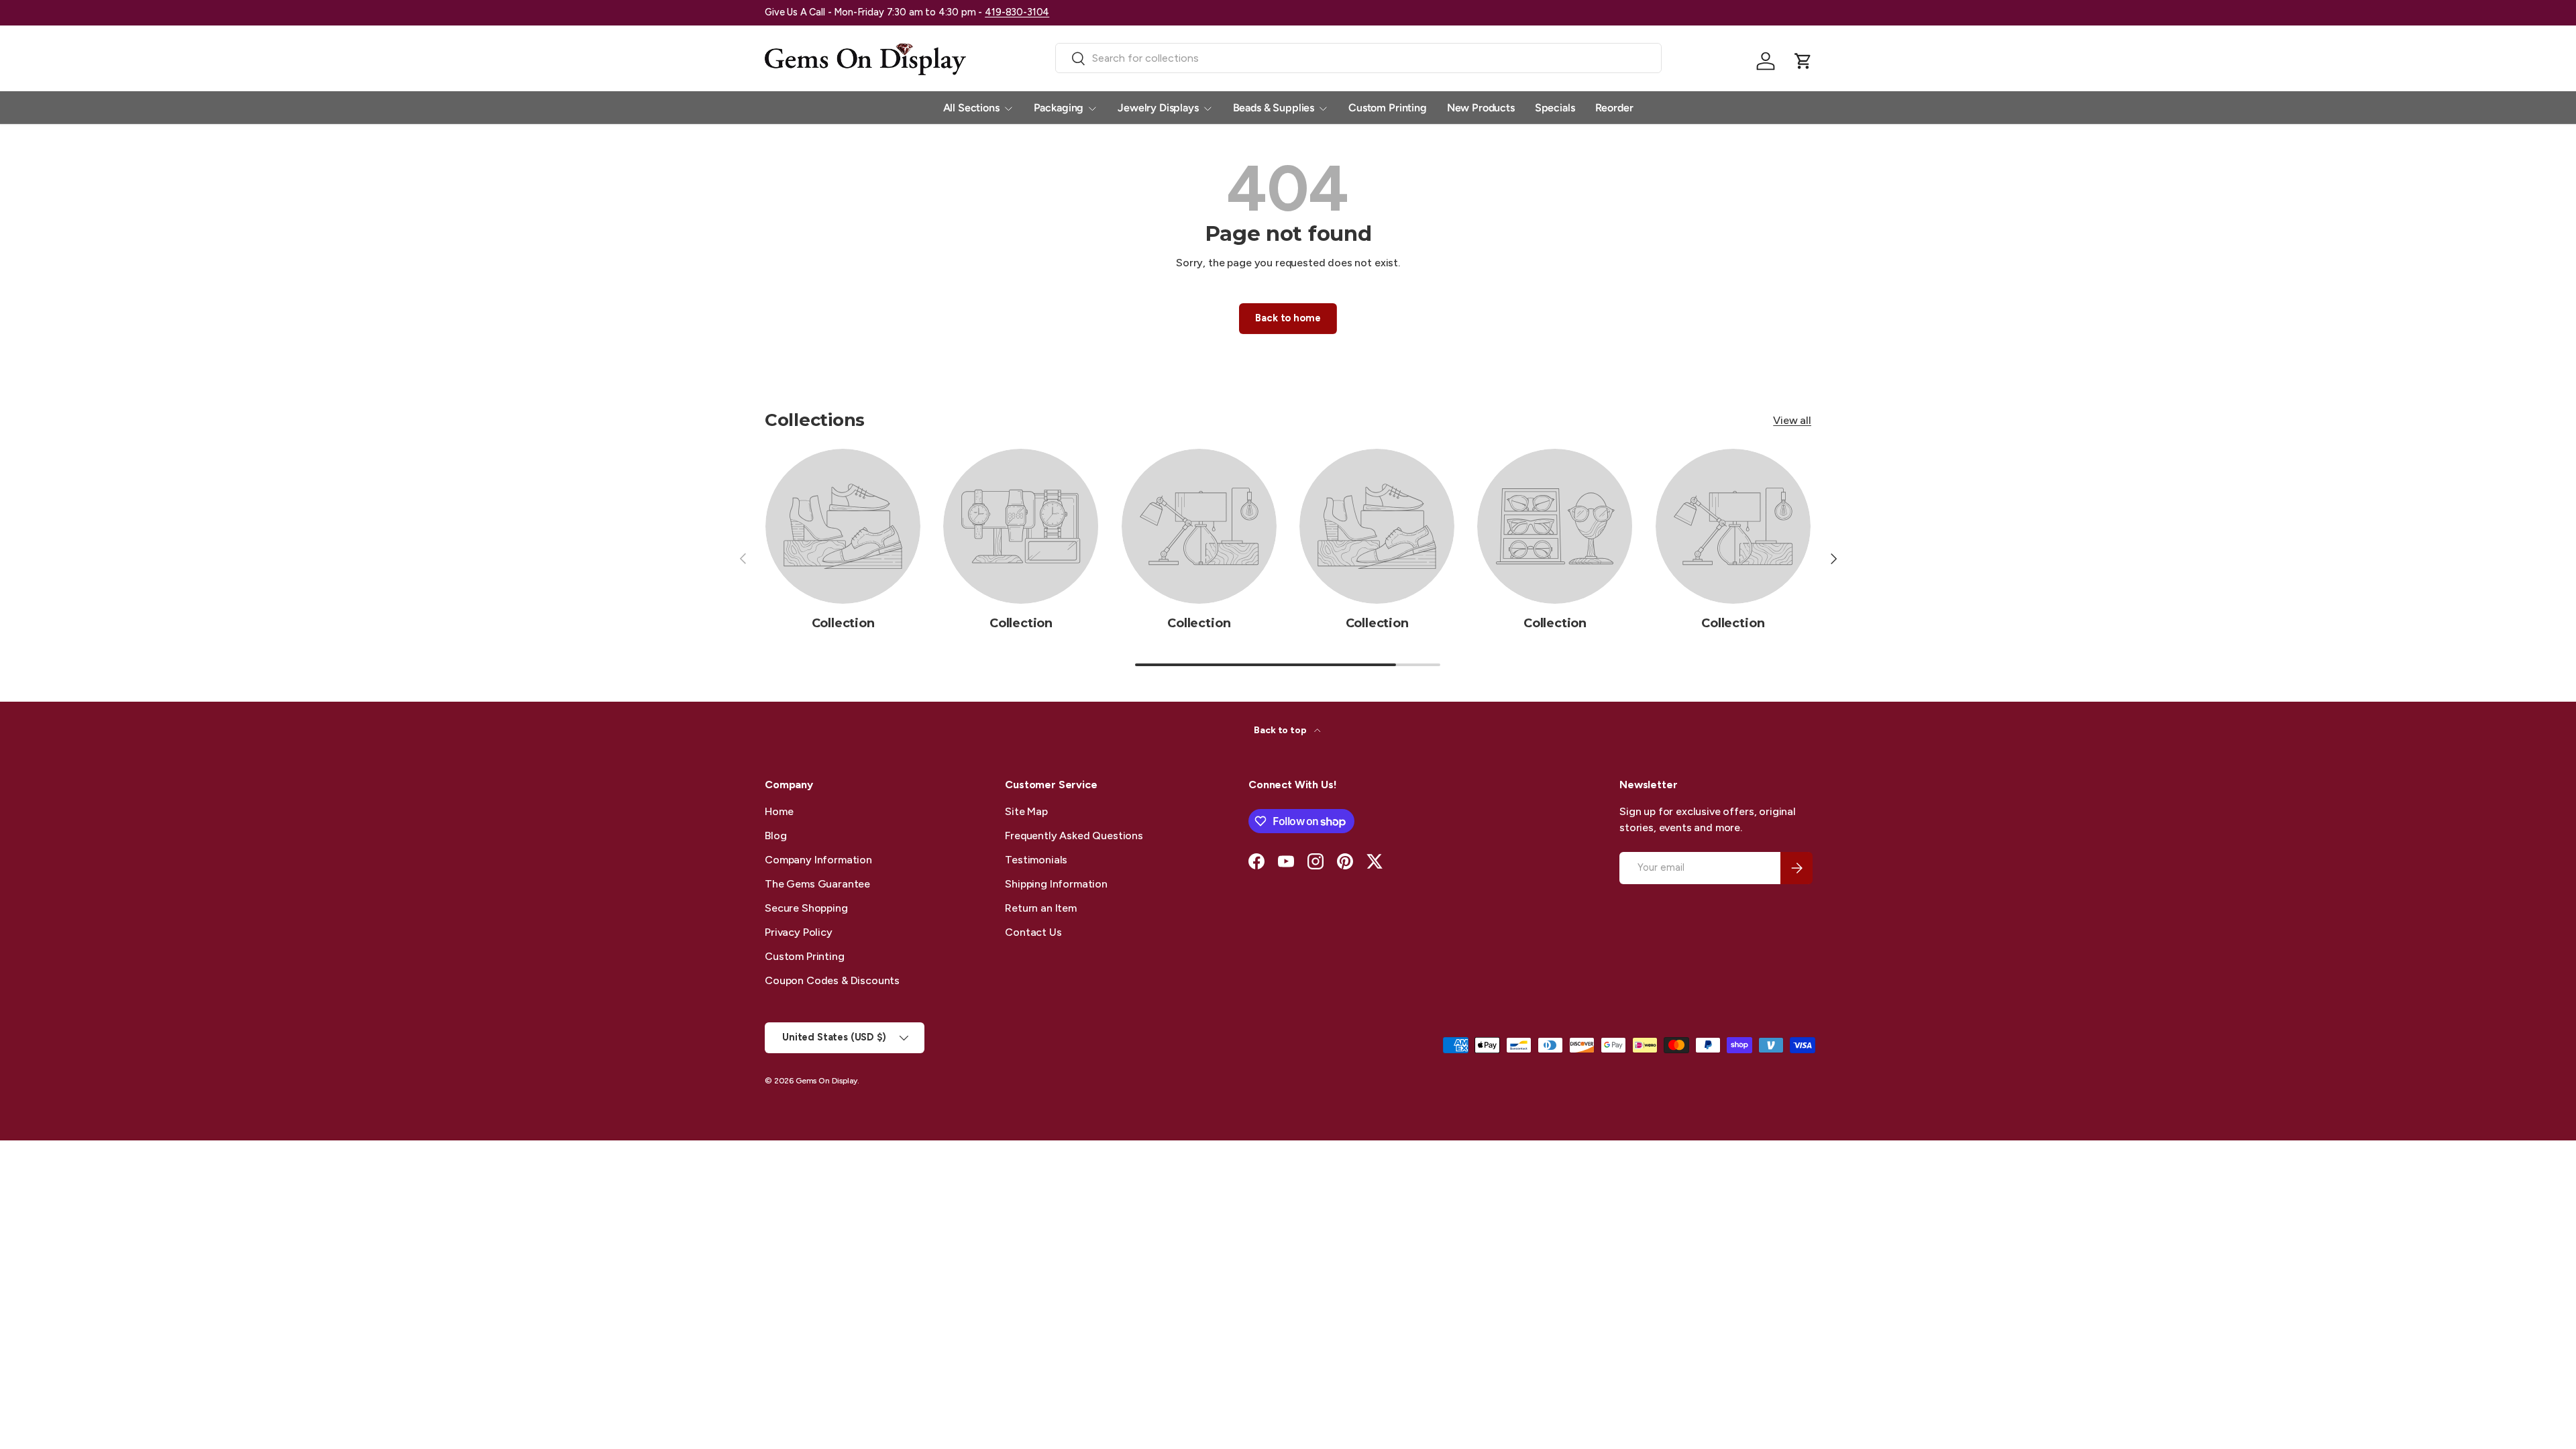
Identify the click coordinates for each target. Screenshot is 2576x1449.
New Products (1481, 108)
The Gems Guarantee (817, 884)
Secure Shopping (806, 908)
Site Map (1026, 811)
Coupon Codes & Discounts (832, 980)
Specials (1555, 108)
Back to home (1288, 318)
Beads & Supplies (1274, 108)
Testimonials (1036, 860)
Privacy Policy (799, 932)
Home (779, 811)
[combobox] (1359, 58)
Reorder (1614, 108)
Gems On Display (826, 1081)
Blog (775, 836)
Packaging (1059, 108)
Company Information (818, 860)
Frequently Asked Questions (1074, 836)
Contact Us (1033, 932)
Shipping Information (1056, 884)
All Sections (971, 108)
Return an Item (1041, 908)
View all (1792, 420)
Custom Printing (1388, 108)
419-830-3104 (1017, 12)
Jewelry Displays (1158, 108)
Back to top (1281, 730)
